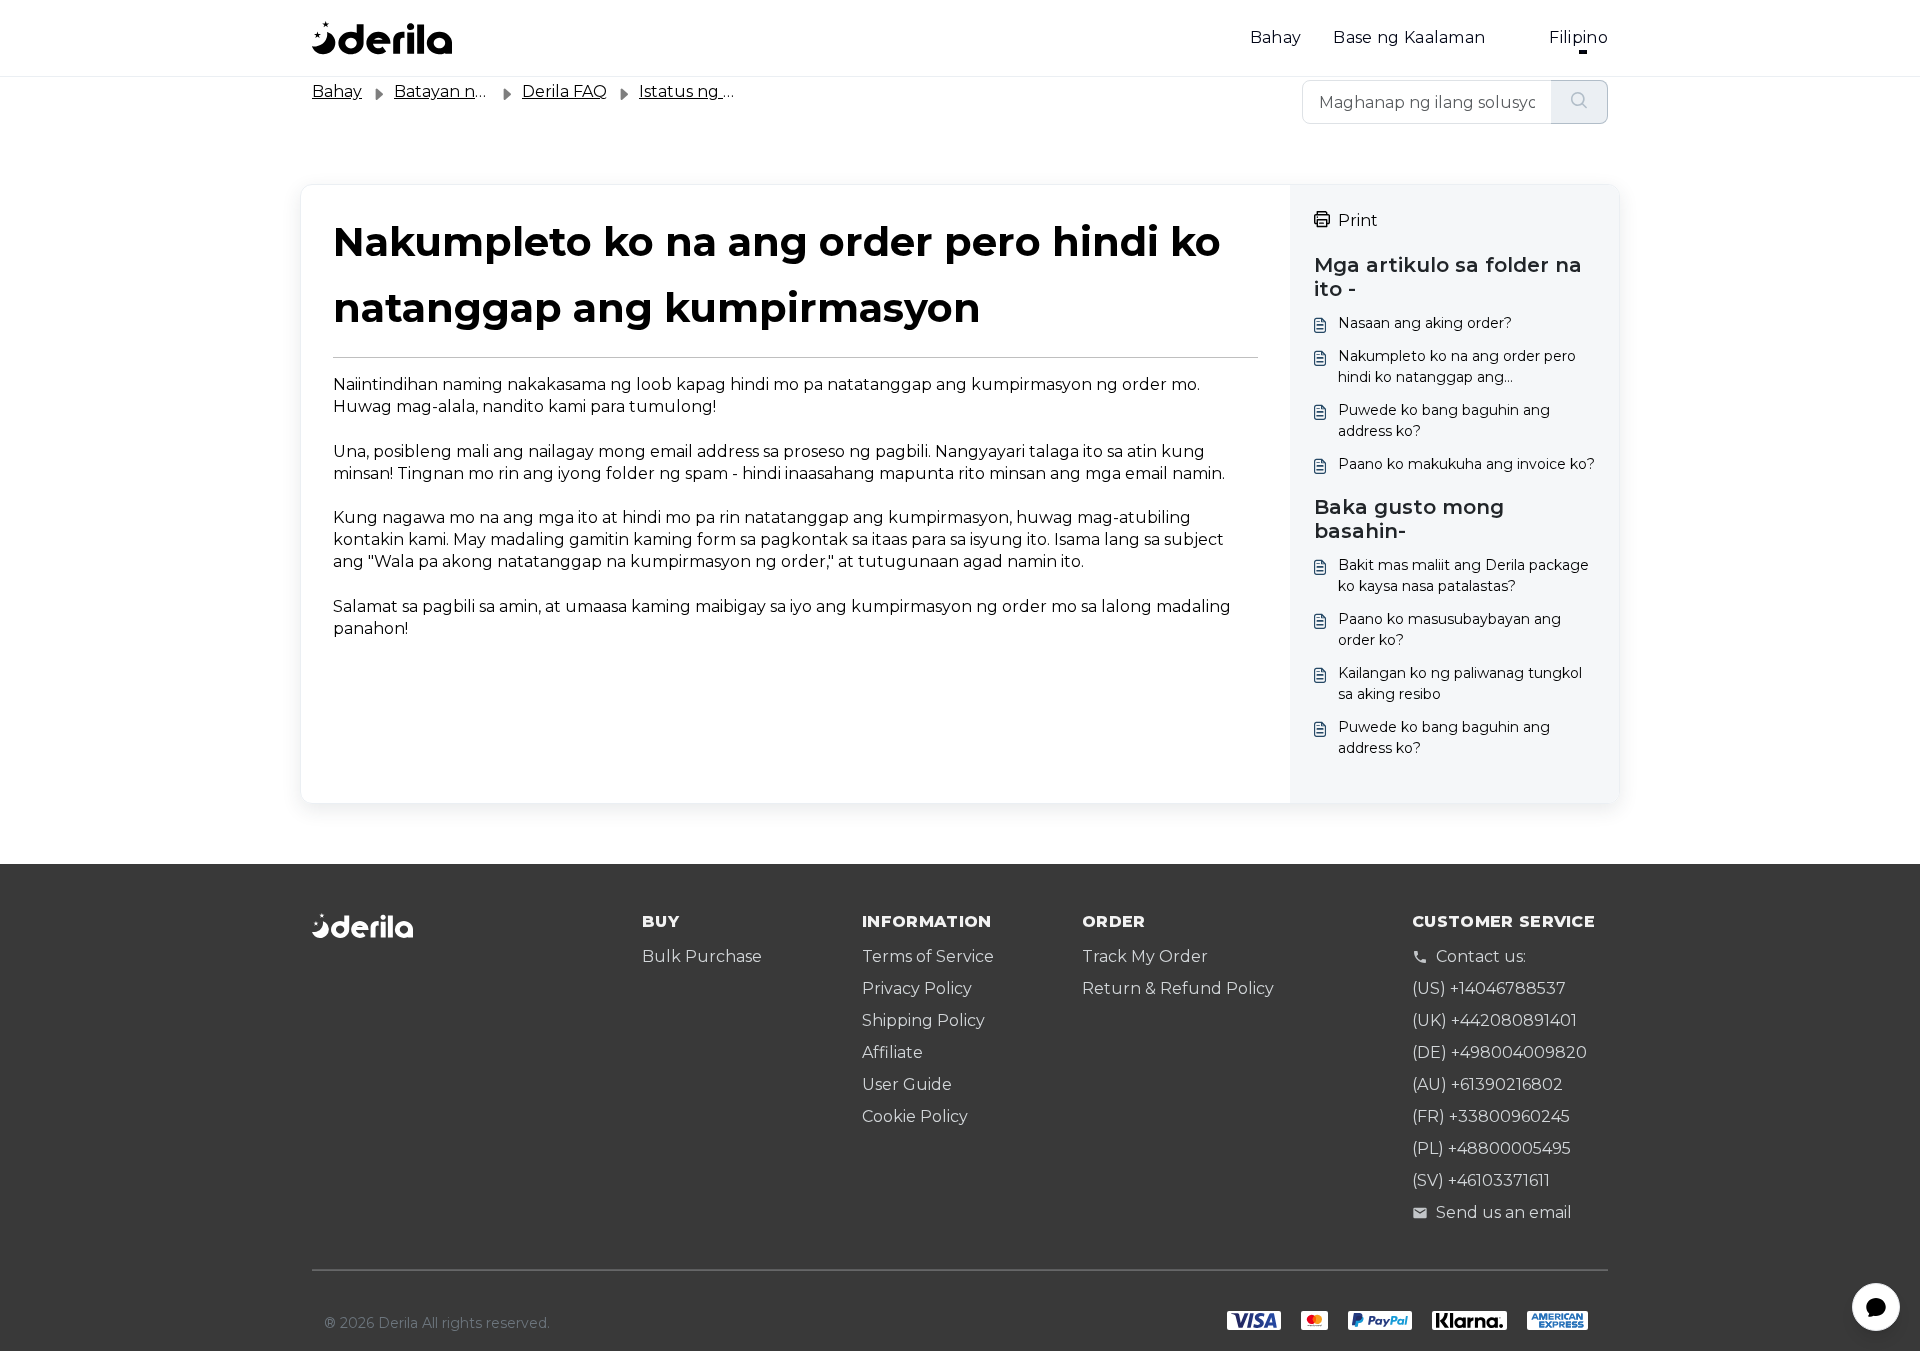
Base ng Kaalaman (1409, 37)
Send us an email (1504, 1212)
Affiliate (892, 1052)
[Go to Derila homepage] (382, 38)
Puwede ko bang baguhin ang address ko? (1444, 420)
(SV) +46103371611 (1481, 1180)
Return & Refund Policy (1178, 988)
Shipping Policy (923, 1020)
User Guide (907, 1084)
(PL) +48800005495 (1491, 1148)
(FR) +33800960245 (1491, 1116)
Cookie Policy (915, 1116)
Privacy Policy (917, 988)
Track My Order (1145, 956)
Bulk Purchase (702, 956)
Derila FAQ (564, 91)
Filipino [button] (1578, 37)
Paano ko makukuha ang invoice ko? (1466, 464)
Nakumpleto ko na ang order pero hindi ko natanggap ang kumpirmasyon (1457, 367)
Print (1358, 220)
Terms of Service (928, 956)
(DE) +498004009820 (1499, 1052)
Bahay (1276, 37)
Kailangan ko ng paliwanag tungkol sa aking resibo (1460, 683)
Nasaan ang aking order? (1425, 323)
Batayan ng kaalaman (481, 91)
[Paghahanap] (1579, 102)
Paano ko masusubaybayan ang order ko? (1449, 629)
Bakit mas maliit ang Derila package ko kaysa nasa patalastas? (1463, 575)
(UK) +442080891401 (1494, 1020)
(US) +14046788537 (1489, 988)
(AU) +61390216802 (1487, 1084)
